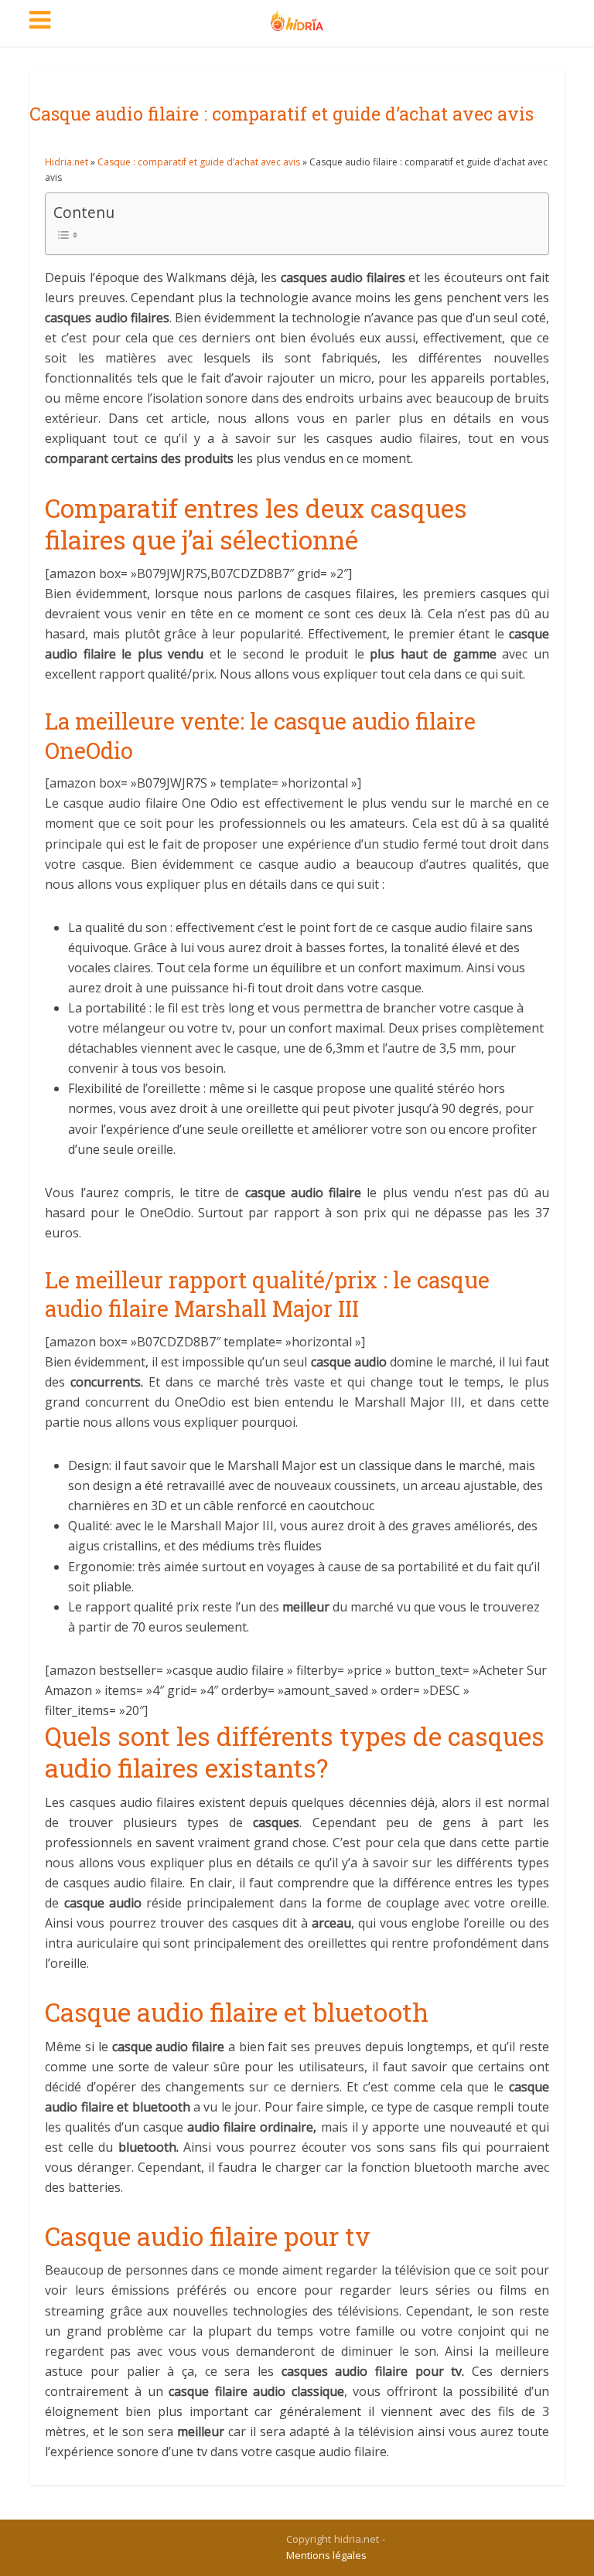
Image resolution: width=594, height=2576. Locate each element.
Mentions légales (326, 2555)
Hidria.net (67, 162)
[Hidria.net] (297, 17)
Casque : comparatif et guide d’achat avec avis (199, 162)
